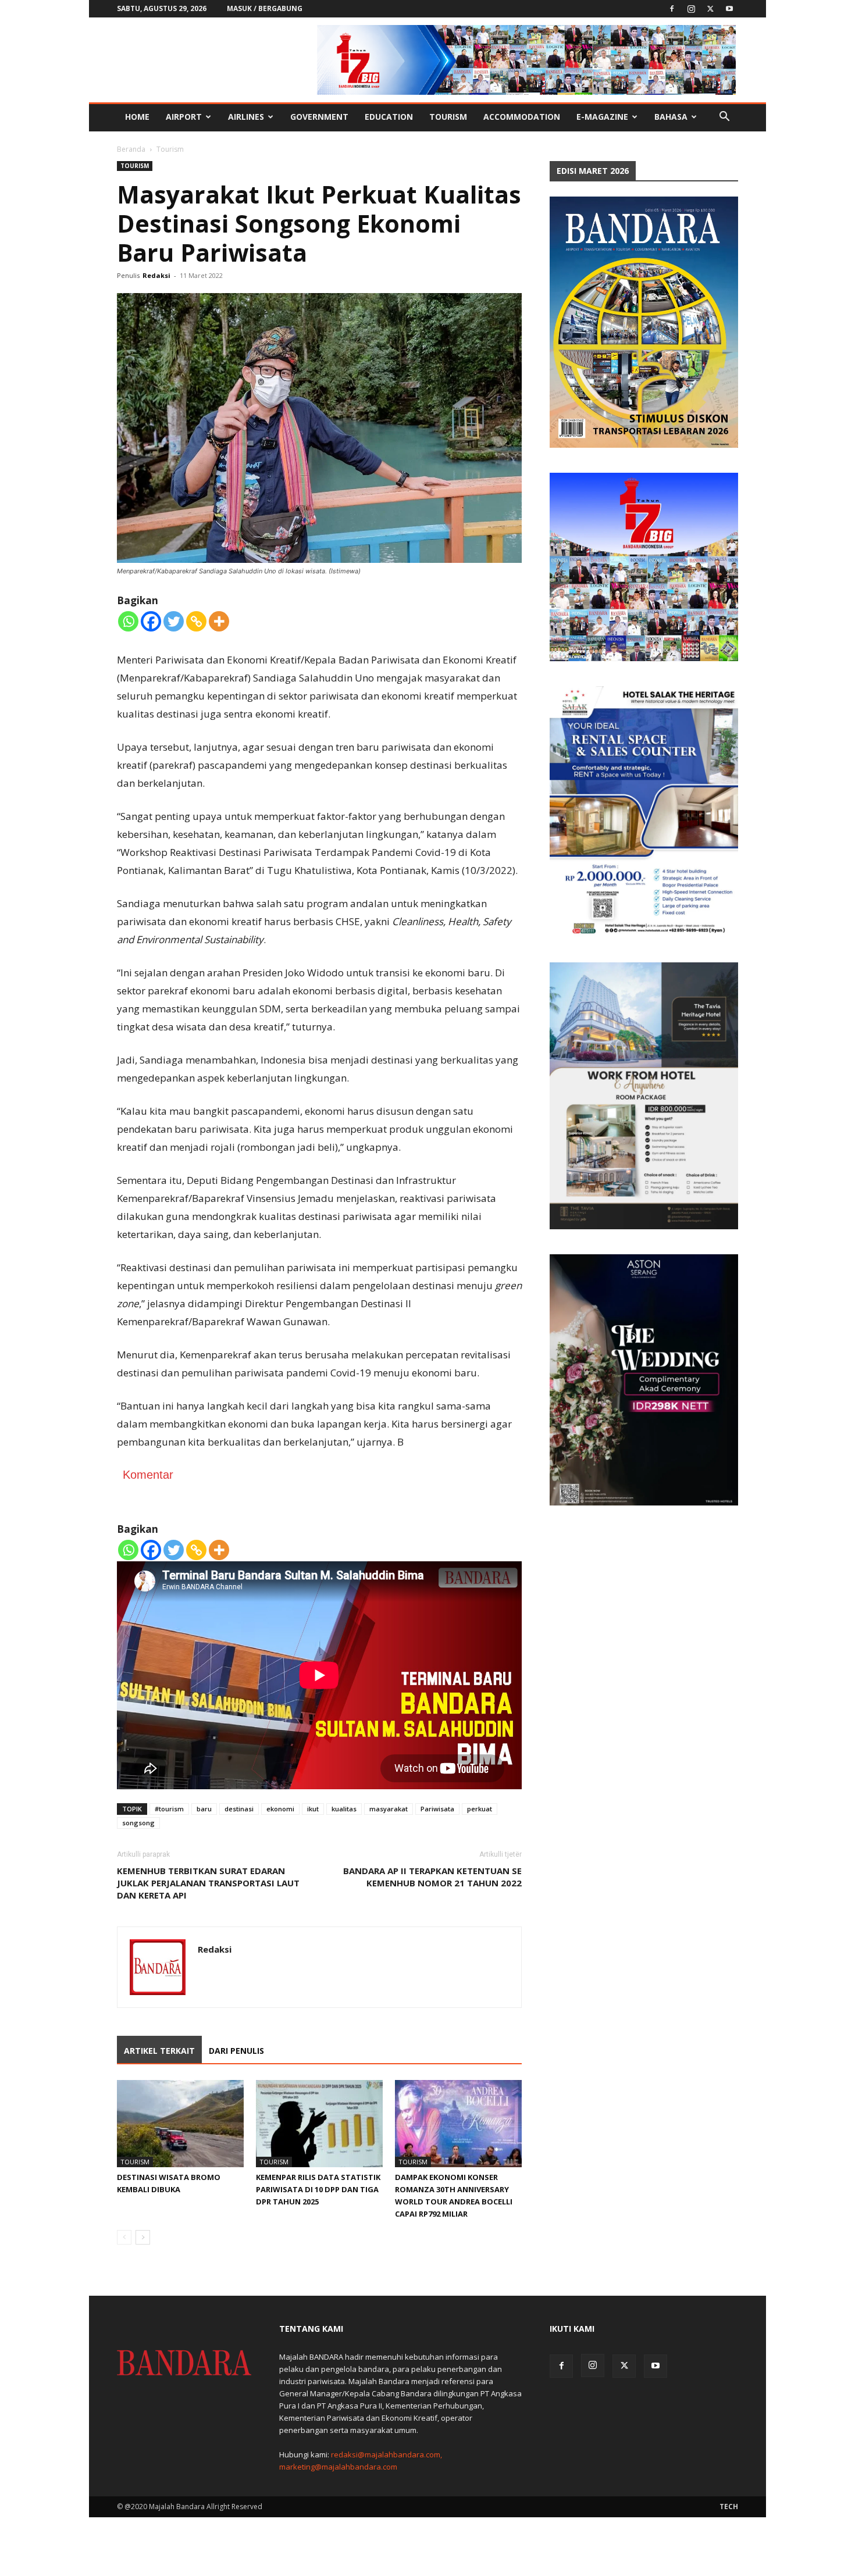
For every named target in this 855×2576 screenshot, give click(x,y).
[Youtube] (729, 9)
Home (137, 117)
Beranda (131, 149)
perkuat (480, 1809)
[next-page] (143, 2237)
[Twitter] (710, 9)
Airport (184, 117)
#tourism (169, 1809)
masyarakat (389, 1809)
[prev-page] (124, 2237)
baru (204, 1809)
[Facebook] (672, 9)
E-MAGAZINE (602, 117)
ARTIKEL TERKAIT (159, 2051)
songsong (138, 1823)
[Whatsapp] (128, 621)
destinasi (239, 1809)
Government (319, 117)
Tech (729, 2507)
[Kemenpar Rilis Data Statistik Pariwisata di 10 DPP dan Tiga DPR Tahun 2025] (319, 2124)
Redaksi (156, 275)
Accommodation (522, 117)
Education (389, 117)
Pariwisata (437, 1809)
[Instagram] (691, 9)
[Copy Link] (196, 621)
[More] (219, 621)
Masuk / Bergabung (265, 8)
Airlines (246, 117)
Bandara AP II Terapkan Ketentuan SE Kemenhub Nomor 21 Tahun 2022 (432, 1877)
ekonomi (280, 1809)
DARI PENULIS (236, 2051)
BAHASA (671, 117)
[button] (724, 118)
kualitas (344, 1809)
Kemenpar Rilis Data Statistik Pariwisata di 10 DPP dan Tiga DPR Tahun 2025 (318, 2189)
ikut (313, 1809)
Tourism (448, 117)
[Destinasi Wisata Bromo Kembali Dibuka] (180, 2124)
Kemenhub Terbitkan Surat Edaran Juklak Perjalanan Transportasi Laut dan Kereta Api (208, 1883)
